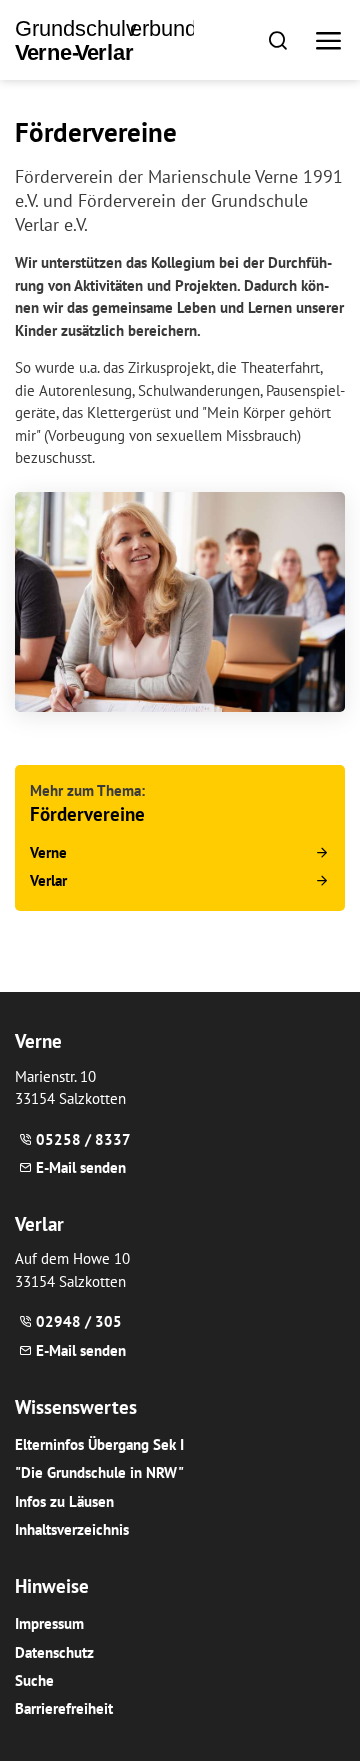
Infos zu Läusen (64, 1501)
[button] (277, 39)
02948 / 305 (79, 1321)
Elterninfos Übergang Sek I (99, 1444)
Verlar (48, 880)
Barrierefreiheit (64, 1708)
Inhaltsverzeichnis (72, 1529)
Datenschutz (54, 1652)
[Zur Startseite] (104, 40)
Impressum (49, 1623)
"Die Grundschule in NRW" (99, 1472)
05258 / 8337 (83, 1139)
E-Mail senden (81, 1167)
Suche (34, 1680)
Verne (48, 852)
